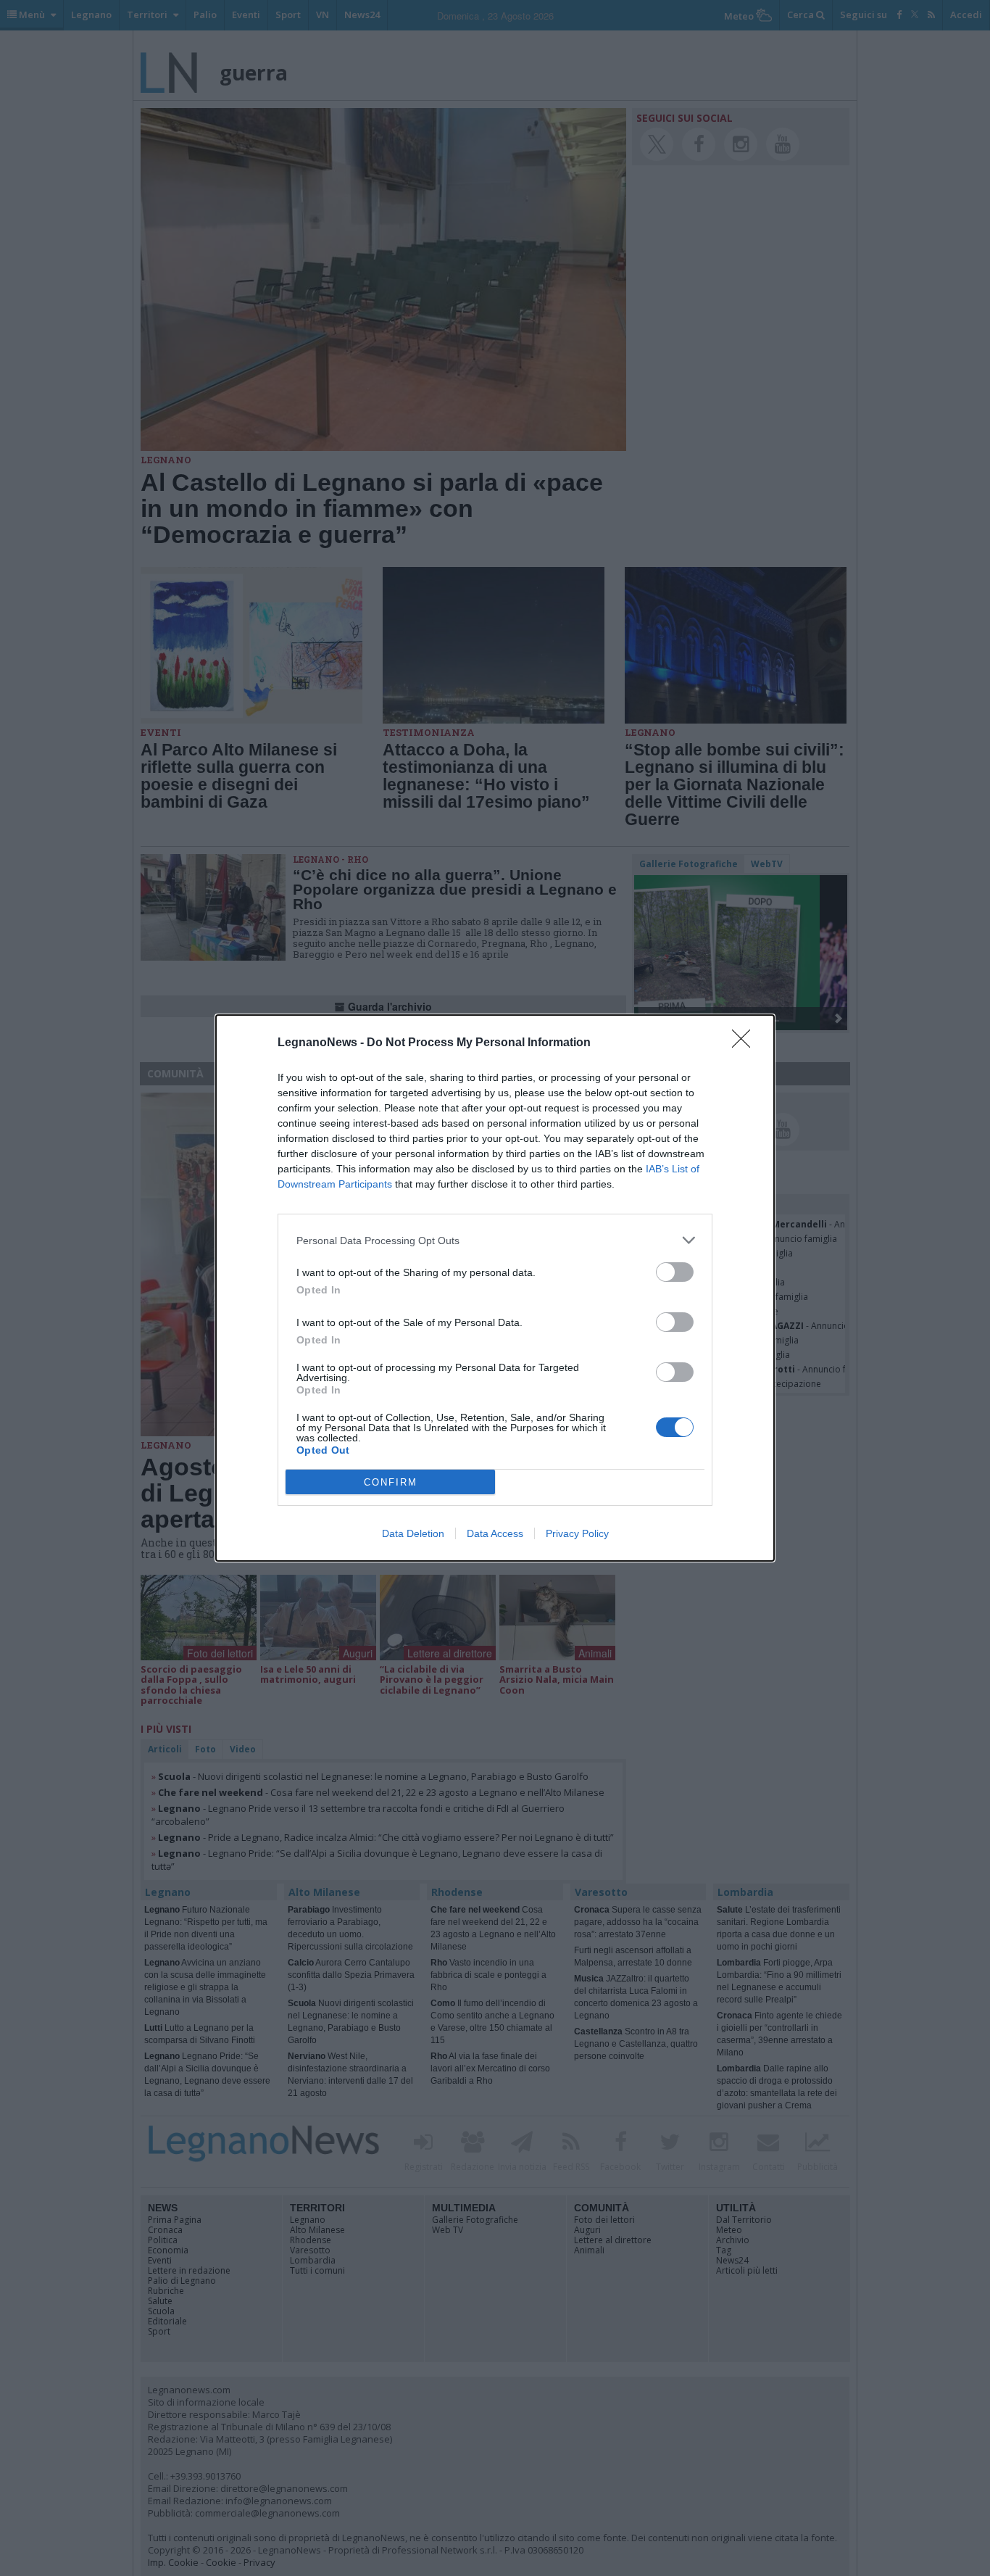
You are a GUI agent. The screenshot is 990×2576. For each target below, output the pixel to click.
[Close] (746, 1043)
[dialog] (495, 1288)
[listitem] (495, 1240)
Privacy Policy (577, 1533)
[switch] (675, 1272)
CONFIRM (391, 1482)
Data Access (495, 1533)
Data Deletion (413, 1533)
